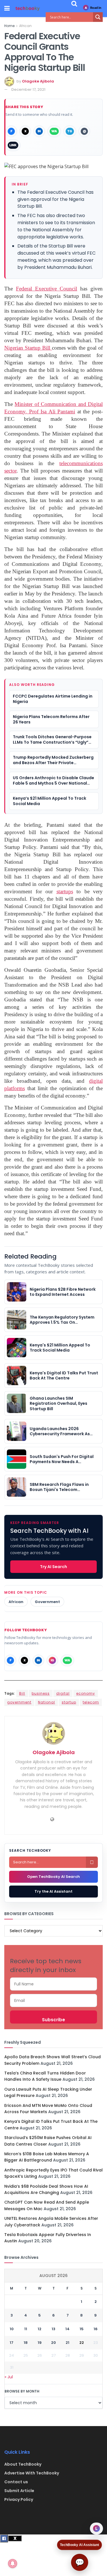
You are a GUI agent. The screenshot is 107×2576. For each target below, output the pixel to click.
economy (86, 1693)
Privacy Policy (19, 2499)
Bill (22, 1693)
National (47, 1702)
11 (26, 2329)
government (19, 1702)
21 (67, 2343)
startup (69, 1702)
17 (12, 2343)
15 (82, 2329)
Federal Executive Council (47, 289)
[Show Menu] (7, 9)
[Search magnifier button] (98, 17)
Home (9, 26)
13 (53, 2329)
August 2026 (53, 2276)
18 (26, 2343)
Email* (53, 2000)
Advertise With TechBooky (32, 2473)
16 (96, 2329)
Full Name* (53, 1984)
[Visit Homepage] (28, 9)
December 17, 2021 (28, 89)
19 (40, 2343)
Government (47, 1602)
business (41, 1693)
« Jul (9, 2377)
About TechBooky (23, 2464)
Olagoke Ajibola (38, 81)
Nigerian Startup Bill (28, 348)
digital (63, 1693)
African (25, 26)
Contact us (16, 2482)
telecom (91, 1702)
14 (67, 2329)
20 (53, 2343)
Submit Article (19, 2491)
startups (65, 891)
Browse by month (22, 2391)
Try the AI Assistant (53, 1891)
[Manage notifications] (13, 2563)
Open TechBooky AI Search (53, 1877)
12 (40, 2329)
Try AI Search (53, 1567)
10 (12, 2329)
